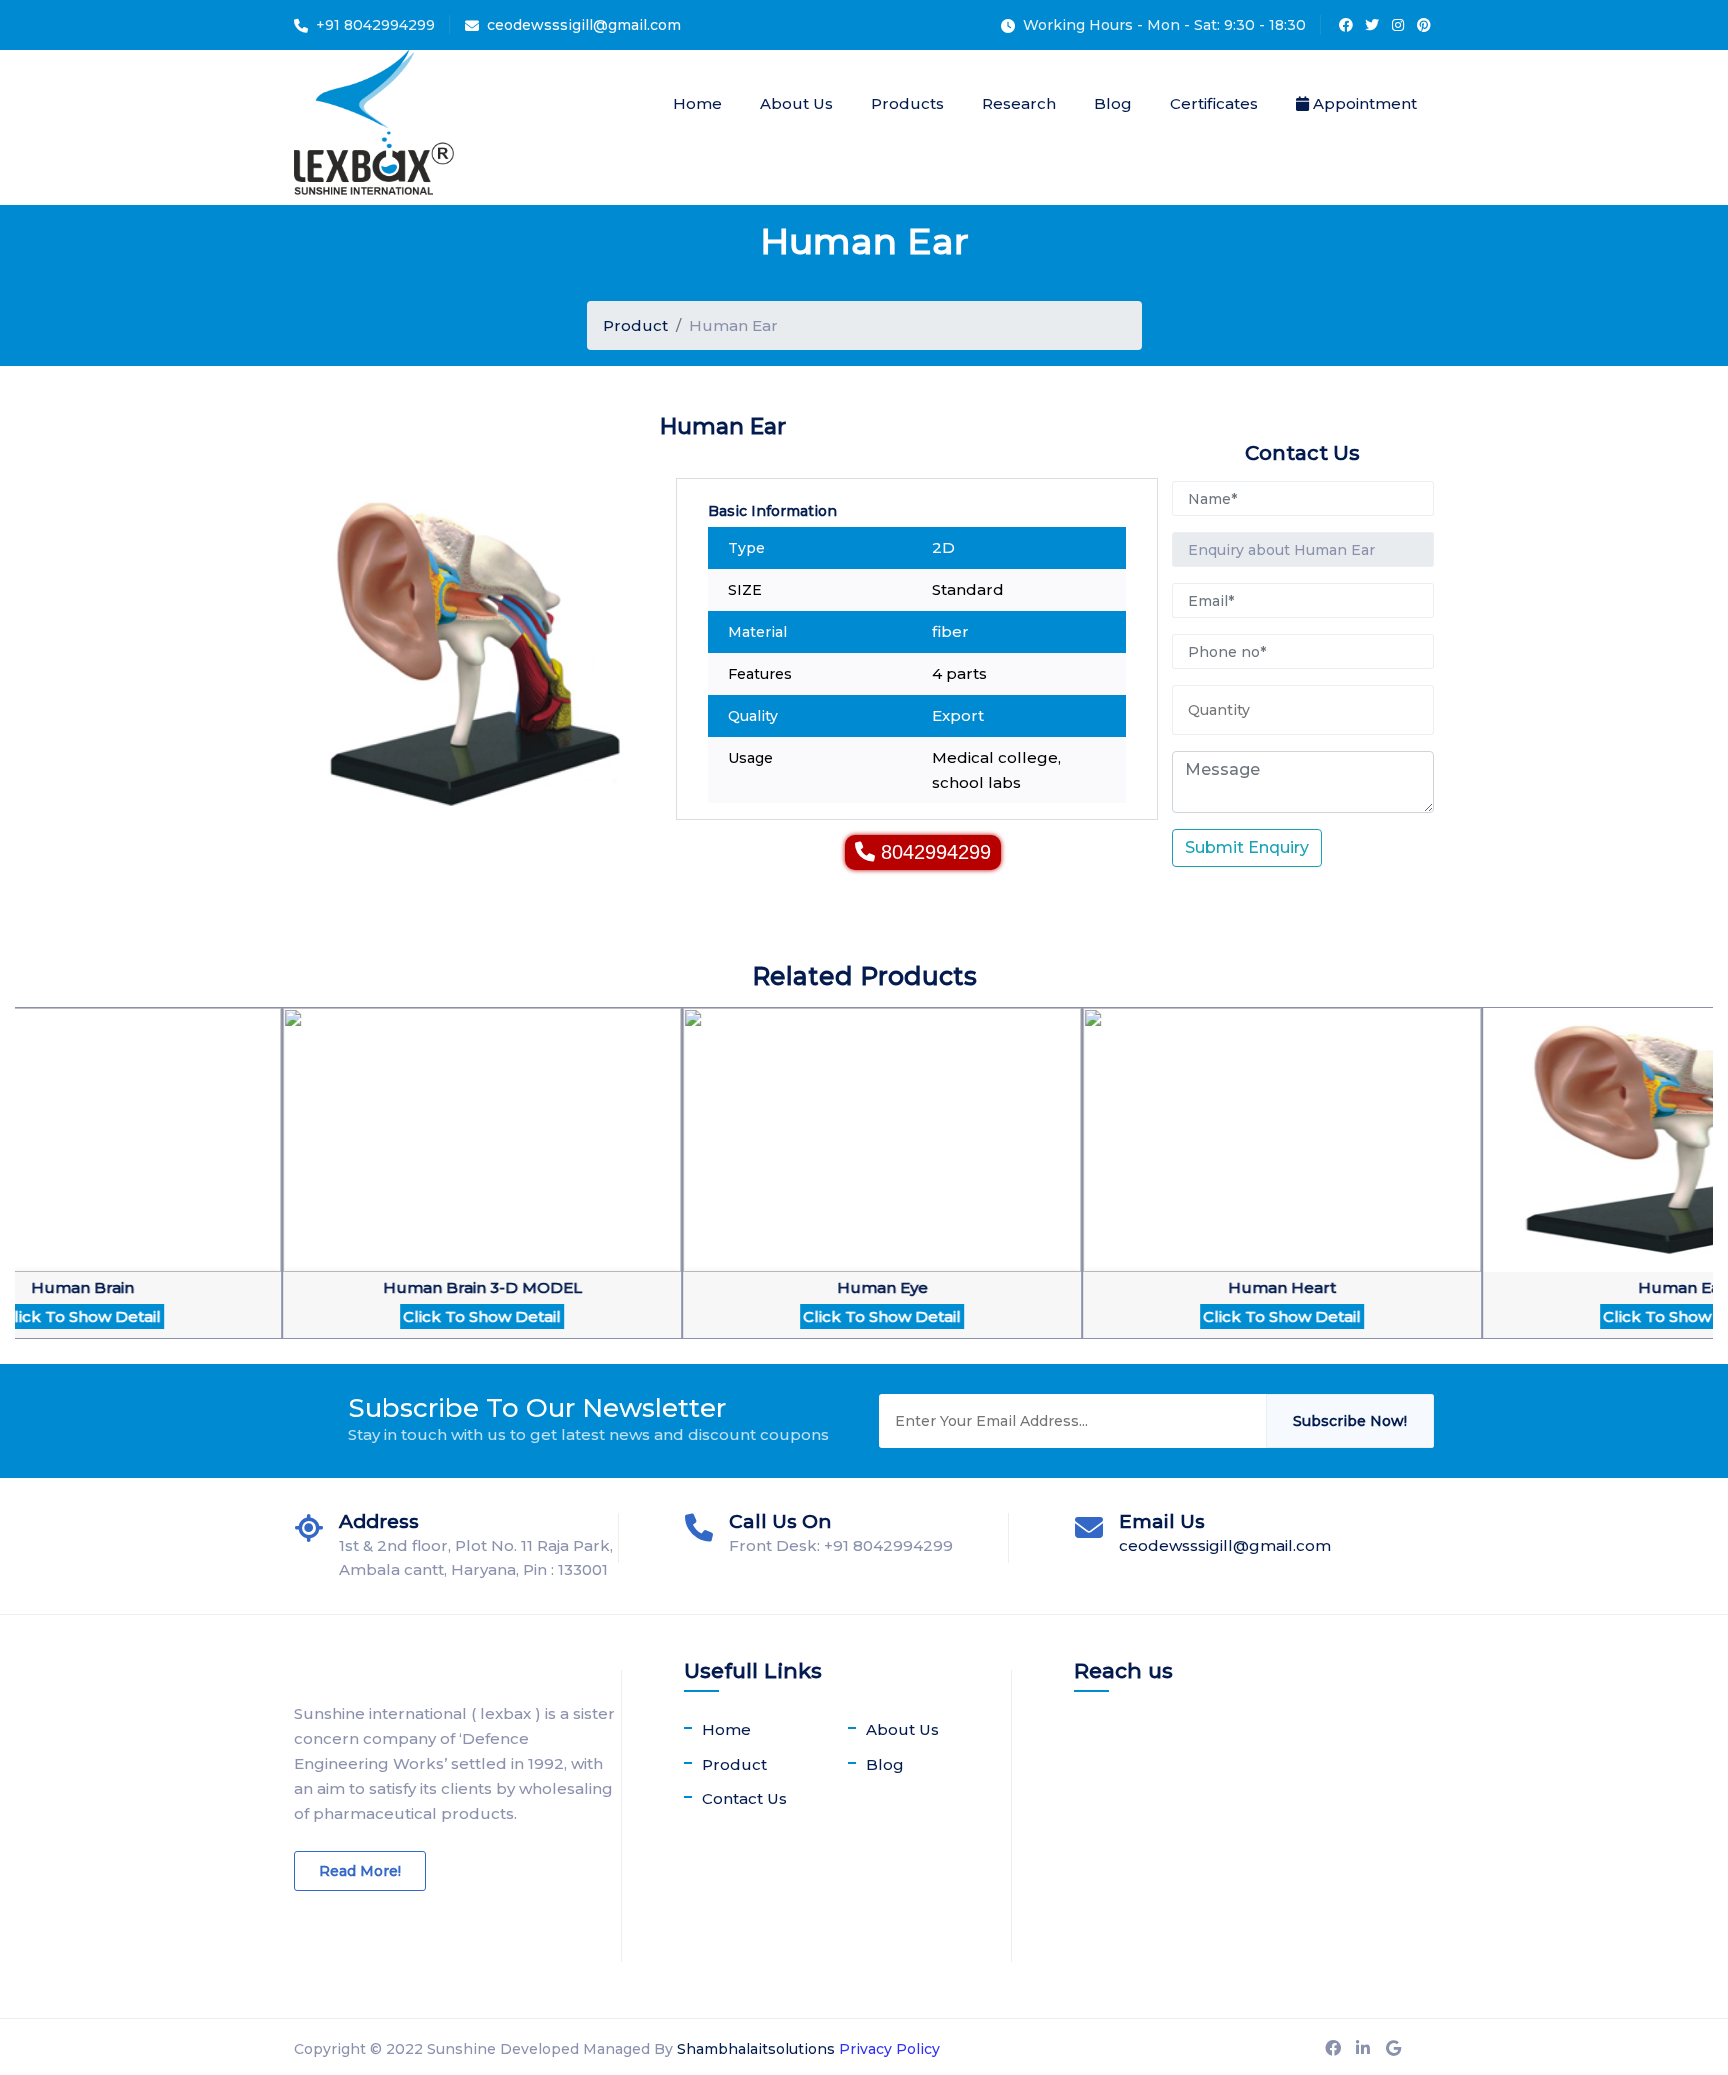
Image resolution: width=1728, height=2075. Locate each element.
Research (1019, 103)
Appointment (1363, 103)
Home (697, 103)
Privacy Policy (889, 2049)
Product (635, 325)
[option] (387, 1185)
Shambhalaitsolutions (756, 2049)
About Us (796, 103)
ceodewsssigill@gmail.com (584, 25)
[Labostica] (374, 127)
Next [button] (25, 1186)
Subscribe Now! (1350, 1421)
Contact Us (744, 1798)
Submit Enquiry (1247, 847)
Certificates (1214, 103)
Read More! (360, 1871)
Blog (1113, 103)
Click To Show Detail (387, 1316)
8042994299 (936, 852)
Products (907, 103)
